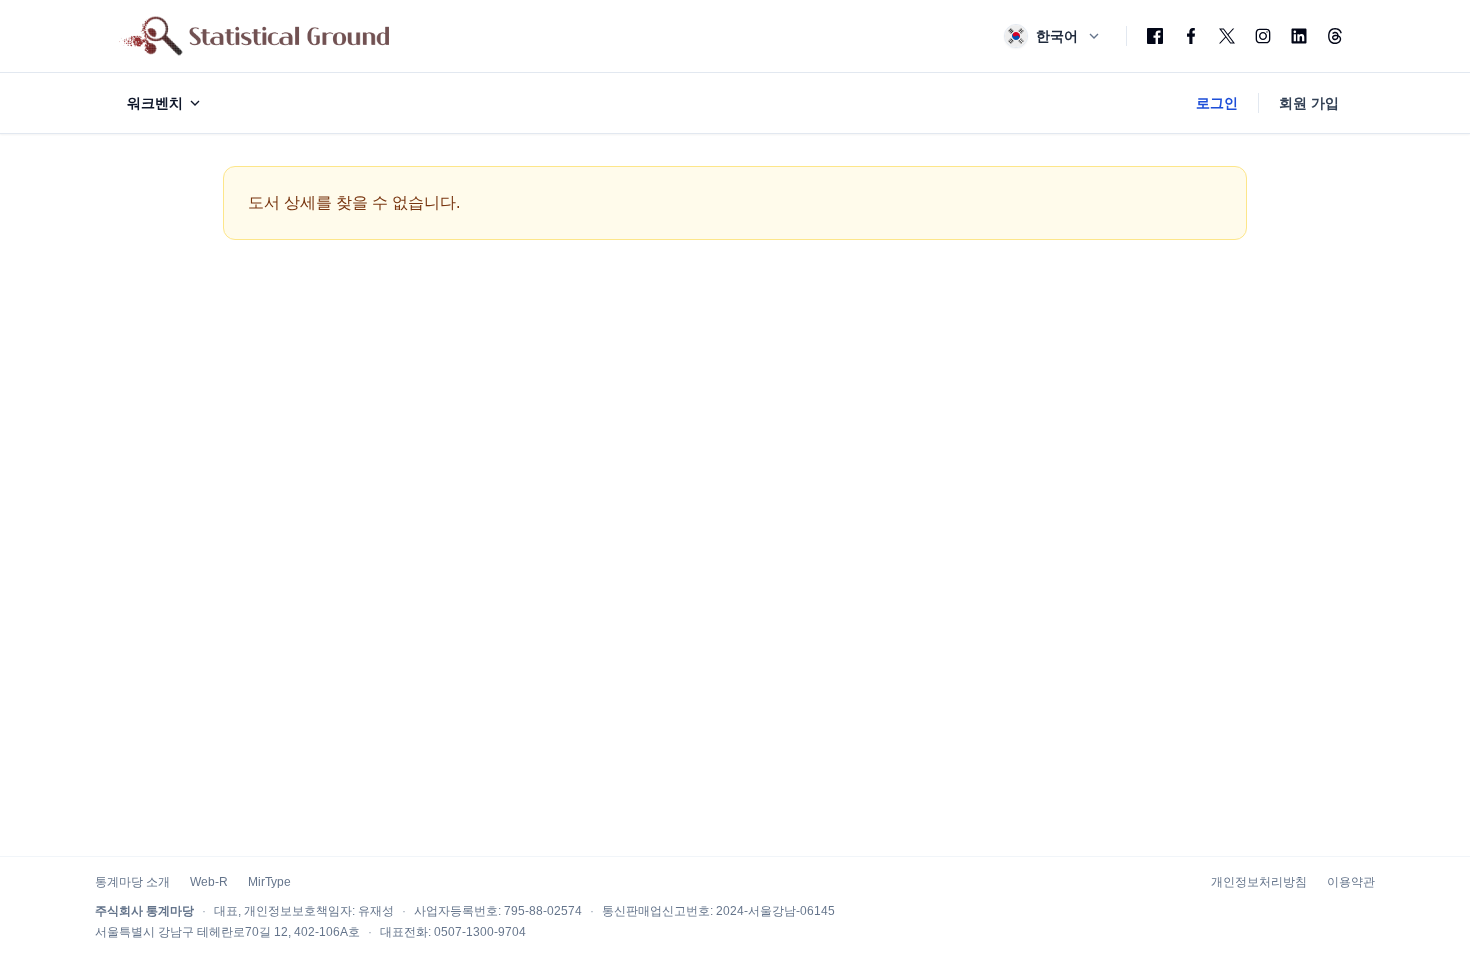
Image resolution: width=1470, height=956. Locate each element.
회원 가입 (1309, 103)
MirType (269, 882)
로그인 (1217, 103)
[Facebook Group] (1155, 36)
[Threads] (1335, 36)
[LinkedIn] (1299, 36)
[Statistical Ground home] (254, 36)
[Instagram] (1263, 36)
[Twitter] (1227, 36)
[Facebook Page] (1191, 36)
